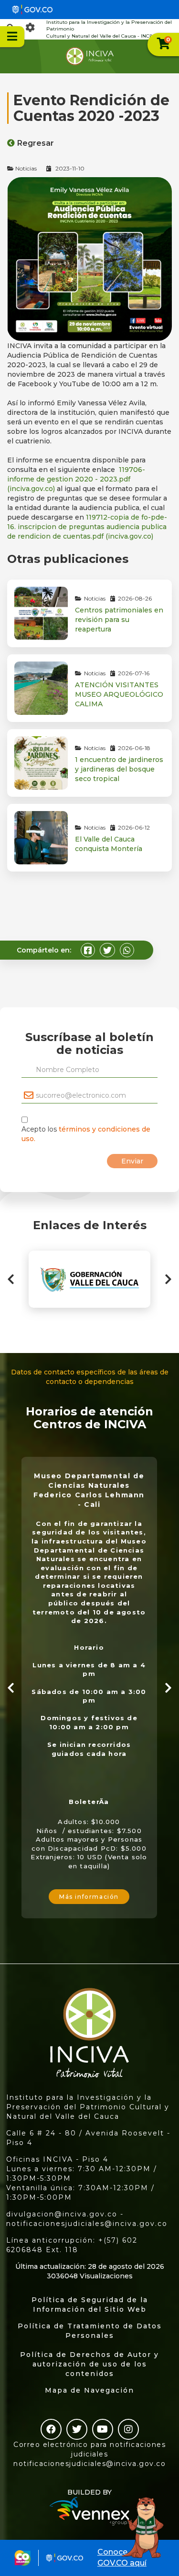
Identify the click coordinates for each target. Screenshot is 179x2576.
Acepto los (86, 1134)
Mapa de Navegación (89, 2390)
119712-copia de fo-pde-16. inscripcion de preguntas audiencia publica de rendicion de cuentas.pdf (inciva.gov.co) (87, 527)
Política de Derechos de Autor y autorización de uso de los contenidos (89, 2364)
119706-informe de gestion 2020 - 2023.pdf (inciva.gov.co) (76, 479)
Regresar (36, 143)
